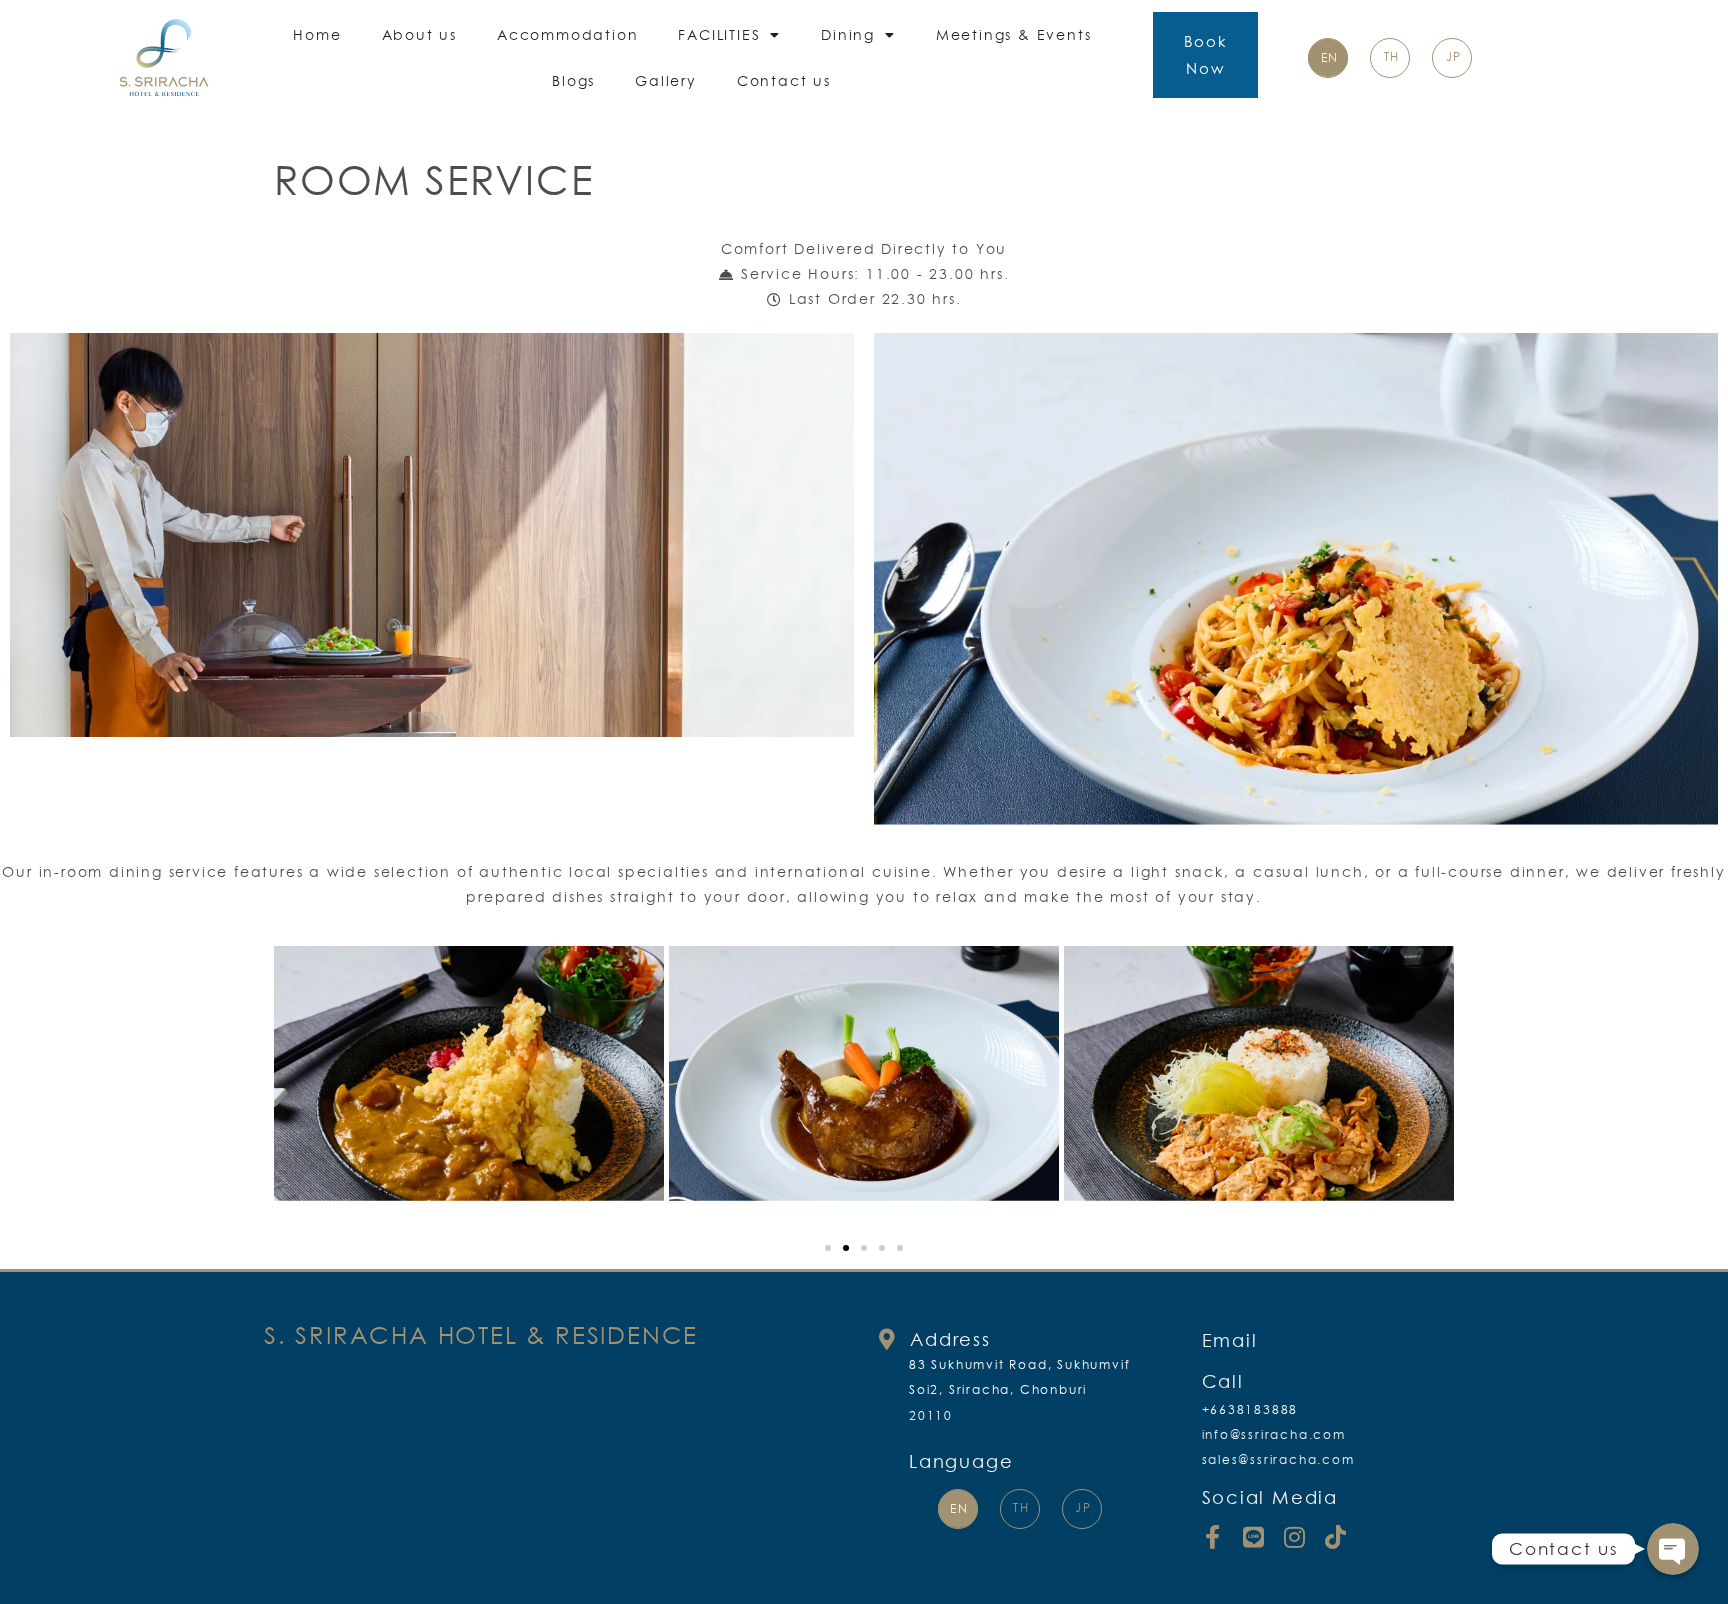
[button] (828, 1248)
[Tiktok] (1336, 1537)
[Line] (1254, 1537)
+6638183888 (1250, 1409)
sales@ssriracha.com (1278, 1459)
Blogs (573, 81)
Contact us (784, 81)
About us (419, 35)
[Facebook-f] (1214, 1537)
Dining (848, 35)
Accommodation (567, 35)
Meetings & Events (1014, 35)
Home (317, 35)
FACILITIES (719, 35)
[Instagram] (1295, 1537)
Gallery (666, 81)
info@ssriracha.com (1274, 1434)
